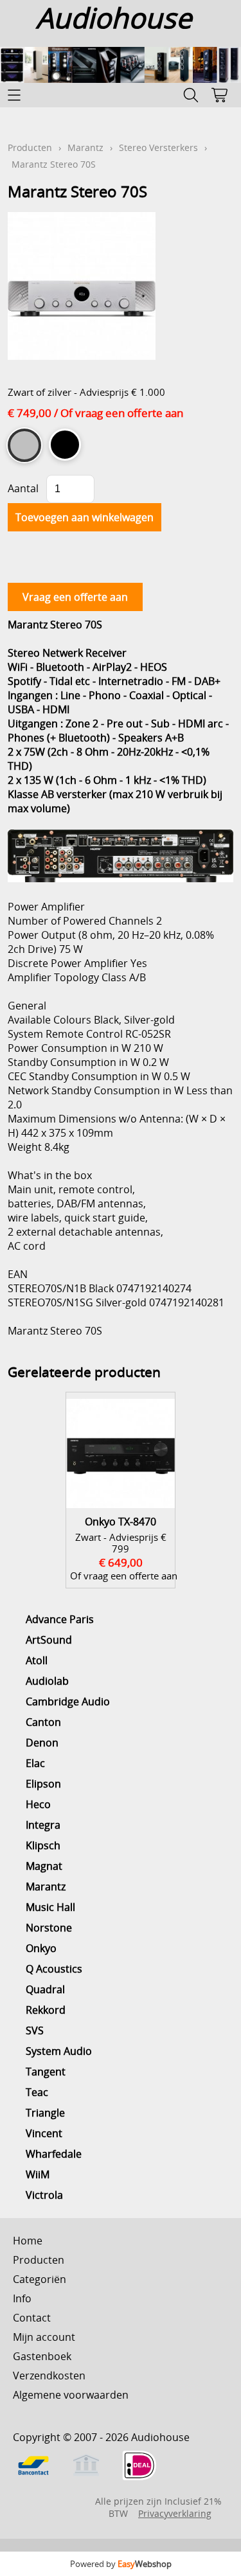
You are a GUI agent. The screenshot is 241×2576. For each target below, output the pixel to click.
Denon (42, 1743)
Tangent (46, 2072)
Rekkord (46, 2010)
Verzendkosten (49, 2376)
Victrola (44, 2195)
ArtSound (49, 1640)
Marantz (46, 1887)
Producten (30, 147)
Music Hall (50, 1907)
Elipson (43, 1784)
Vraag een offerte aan (75, 597)
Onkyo (41, 1948)
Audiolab (47, 1681)
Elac (35, 1763)
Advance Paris (60, 1619)
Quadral (45, 1989)
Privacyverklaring (175, 2513)
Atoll (37, 1660)
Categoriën (40, 2279)
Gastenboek (42, 2356)
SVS (35, 2030)
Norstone (49, 1928)
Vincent (44, 2133)
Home (28, 2241)
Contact (32, 2318)
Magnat (44, 1866)
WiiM (38, 2174)
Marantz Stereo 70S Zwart (65, 445)
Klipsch (43, 1845)
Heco (38, 1804)
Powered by (121, 2564)
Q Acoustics (54, 1969)
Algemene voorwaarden (71, 2395)
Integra (43, 1825)
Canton (43, 1722)
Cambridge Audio (68, 1701)
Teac (37, 2092)
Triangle (45, 2113)
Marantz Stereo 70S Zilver (24, 445)
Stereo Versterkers (158, 147)
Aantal (23, 488)
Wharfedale (54, 2154)
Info (22, 2298)
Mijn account (44, 2337)
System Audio (59, 2051)
